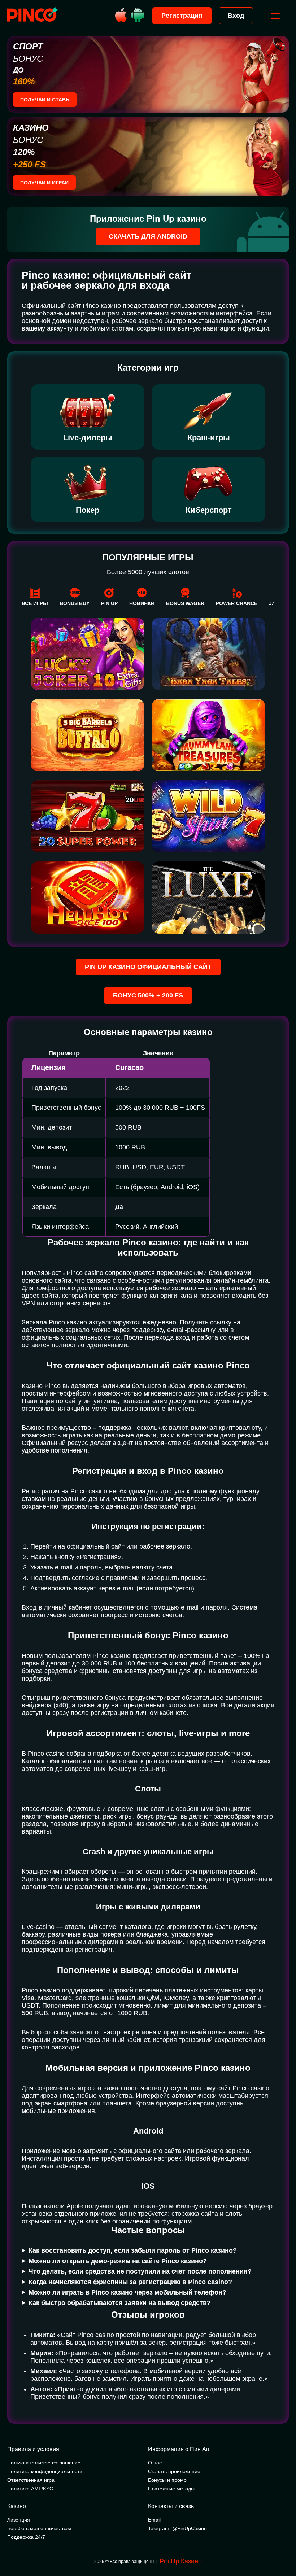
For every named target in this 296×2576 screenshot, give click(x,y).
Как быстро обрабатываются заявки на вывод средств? (120, 2303)
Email (154, 2520)
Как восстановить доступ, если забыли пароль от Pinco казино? (133, 2250)
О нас (155, 2463)
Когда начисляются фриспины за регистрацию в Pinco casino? (130, 2282)
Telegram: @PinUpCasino (177, 2528)
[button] (283, 2545)
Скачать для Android (148, 236)
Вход (236, 16)
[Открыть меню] (275, 16)
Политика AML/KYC (30, 2489)
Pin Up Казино (181, 2561)
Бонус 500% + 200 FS (148, 995)
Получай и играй (44, 183)
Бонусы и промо (167, 2480)
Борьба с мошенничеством (39, 2528)
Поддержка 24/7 (26, 2537)
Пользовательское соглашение (44, 2463)
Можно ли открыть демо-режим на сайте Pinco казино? (118, 2261)
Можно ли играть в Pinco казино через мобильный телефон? (127, 2292)
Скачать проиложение (174, 2471)
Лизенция (19, 2520)
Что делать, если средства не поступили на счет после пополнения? (140, 2271)
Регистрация (182, 16)
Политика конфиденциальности (45, 2471)
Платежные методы (171, 2489)
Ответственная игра (31, 2480)
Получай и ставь (45, 100)
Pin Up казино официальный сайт (148, 967)
